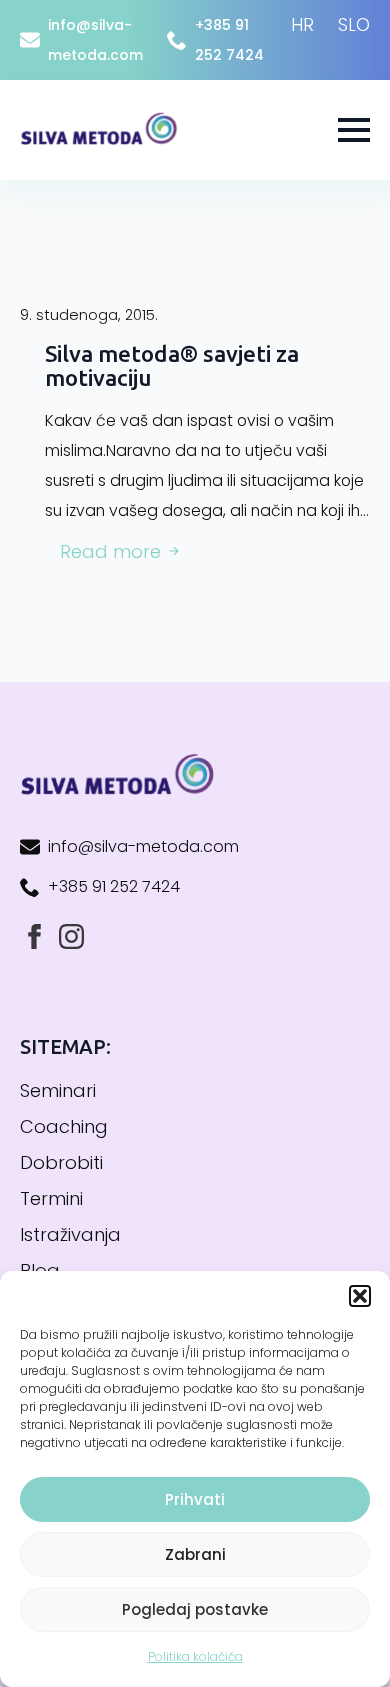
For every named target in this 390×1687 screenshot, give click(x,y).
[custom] (34, 936)
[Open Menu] (354, 130)
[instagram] (71, 936)
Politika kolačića (195, 1656)
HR (302, 24)
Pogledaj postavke (195, 1609)
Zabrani (195, 1554)
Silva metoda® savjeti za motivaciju (172, 366)
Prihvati (195, 1499)
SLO (354, 24)
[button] (360, 1296)
